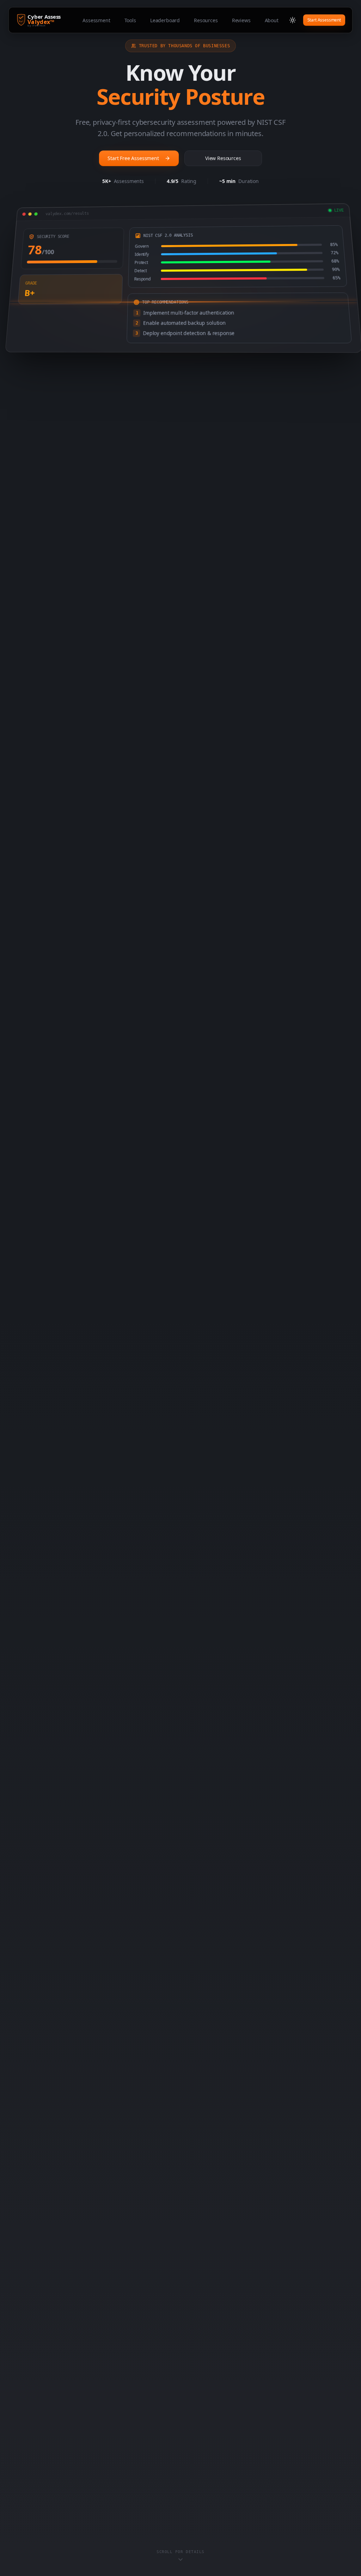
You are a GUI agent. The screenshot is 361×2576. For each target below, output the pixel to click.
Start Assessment (324, 20)
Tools (130, 20)
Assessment (96, 20)
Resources (206, 20)
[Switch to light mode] (293, 20)
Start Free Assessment (133, 158)
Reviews (241, 20)
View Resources (223, 158)
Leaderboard (165, 20)
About (272, 20)
